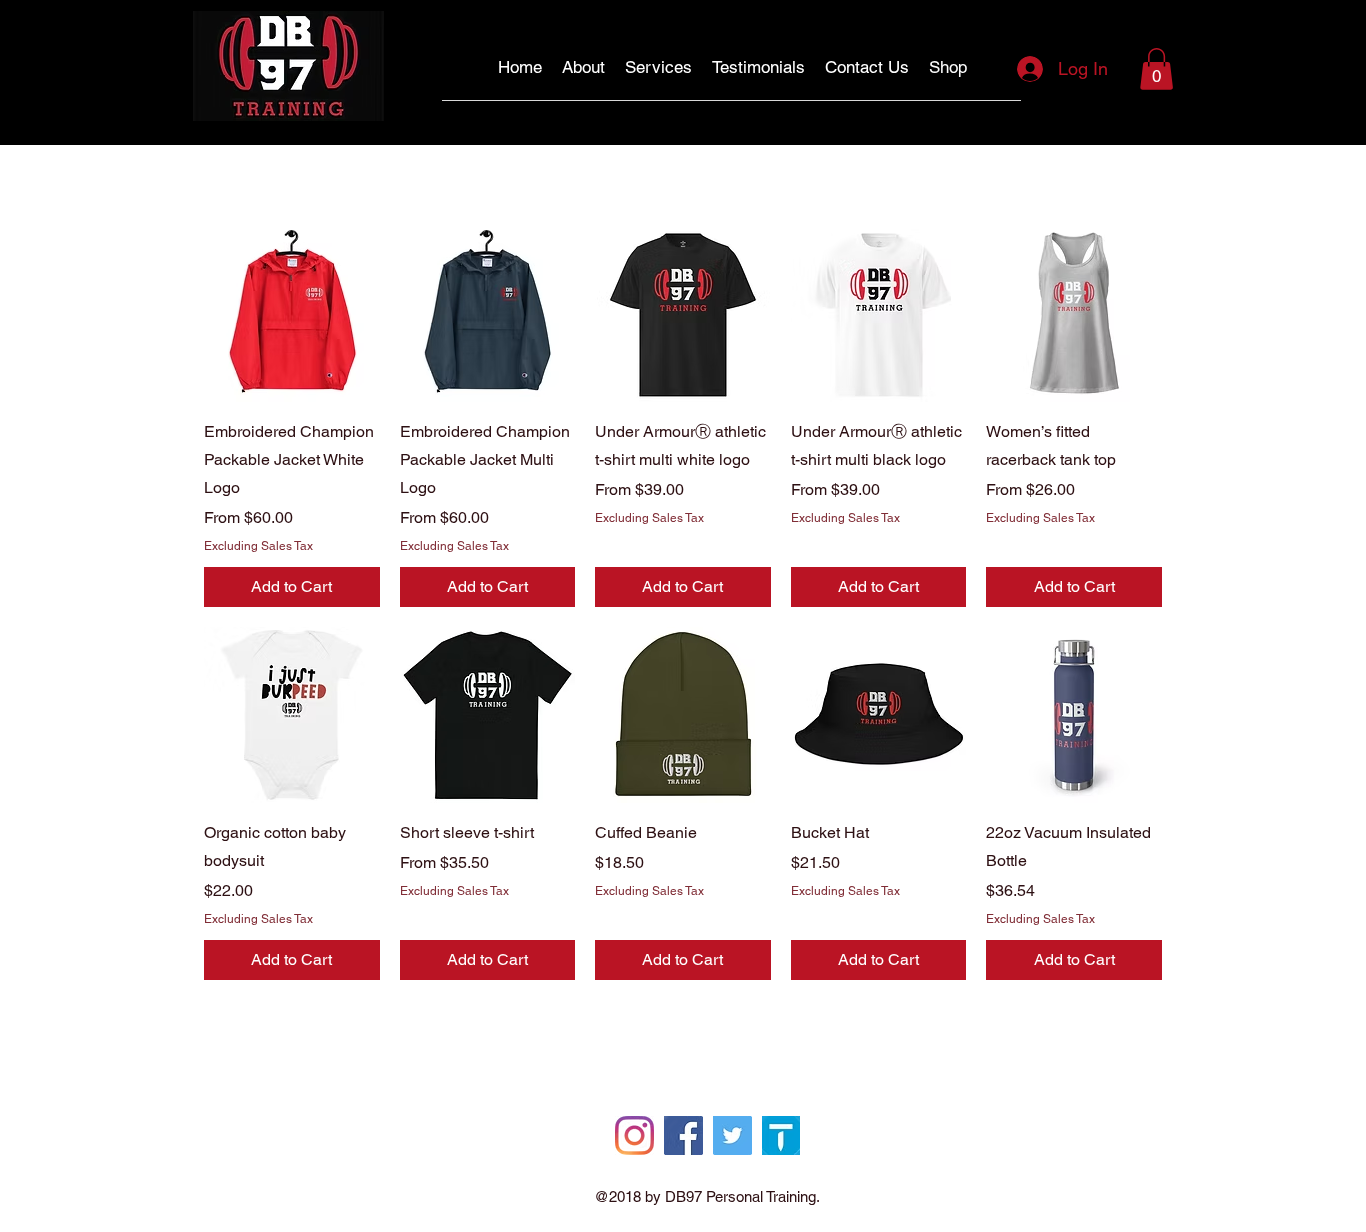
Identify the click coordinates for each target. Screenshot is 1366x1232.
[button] (1156, 69)
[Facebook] (683, 1135)
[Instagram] (634, 1135)
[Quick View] (292, 315)
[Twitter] (732, 1135)
